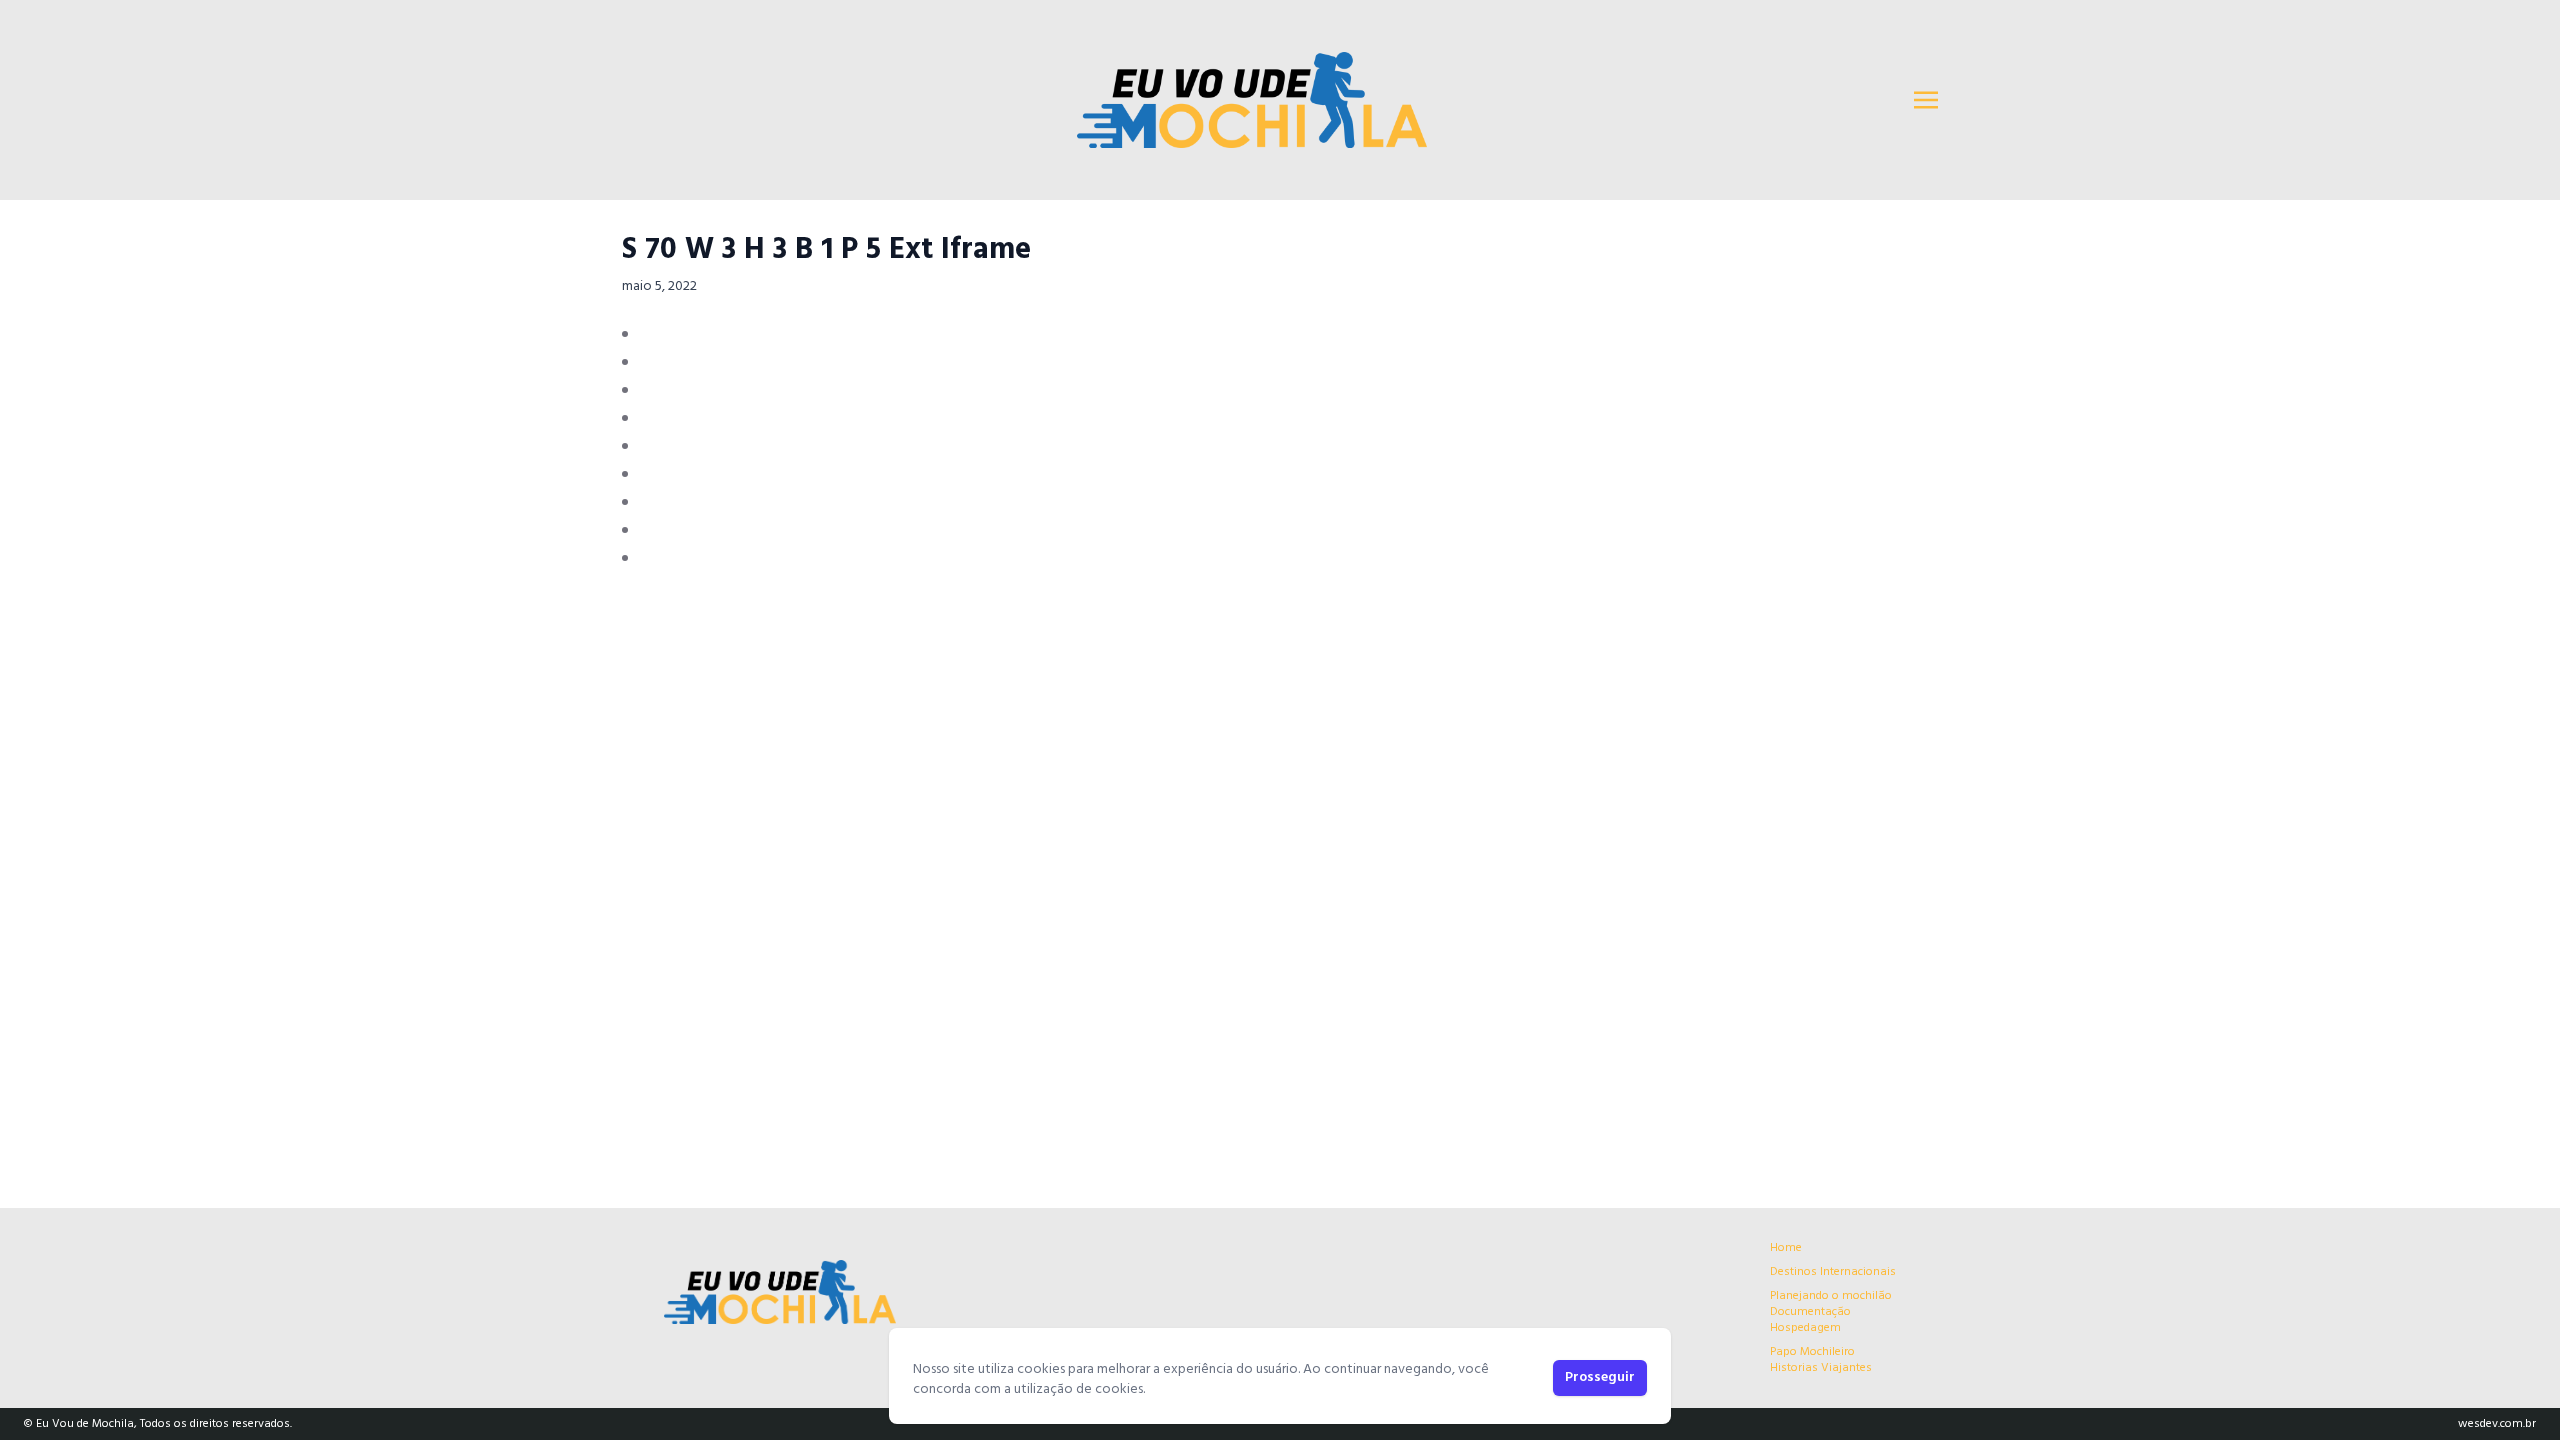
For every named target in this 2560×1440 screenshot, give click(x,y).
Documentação (1810, 1312)
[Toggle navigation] (1926, 100)
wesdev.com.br (2497, 1424)
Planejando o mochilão (1831, 1296)
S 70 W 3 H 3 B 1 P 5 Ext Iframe (826, 250)
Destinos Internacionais (1833, 1272)
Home (1786, 1248)
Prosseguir (1600, 1377)
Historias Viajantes (1821, 1368)
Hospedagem (1805, 1328)
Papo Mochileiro (1812, 1352)
